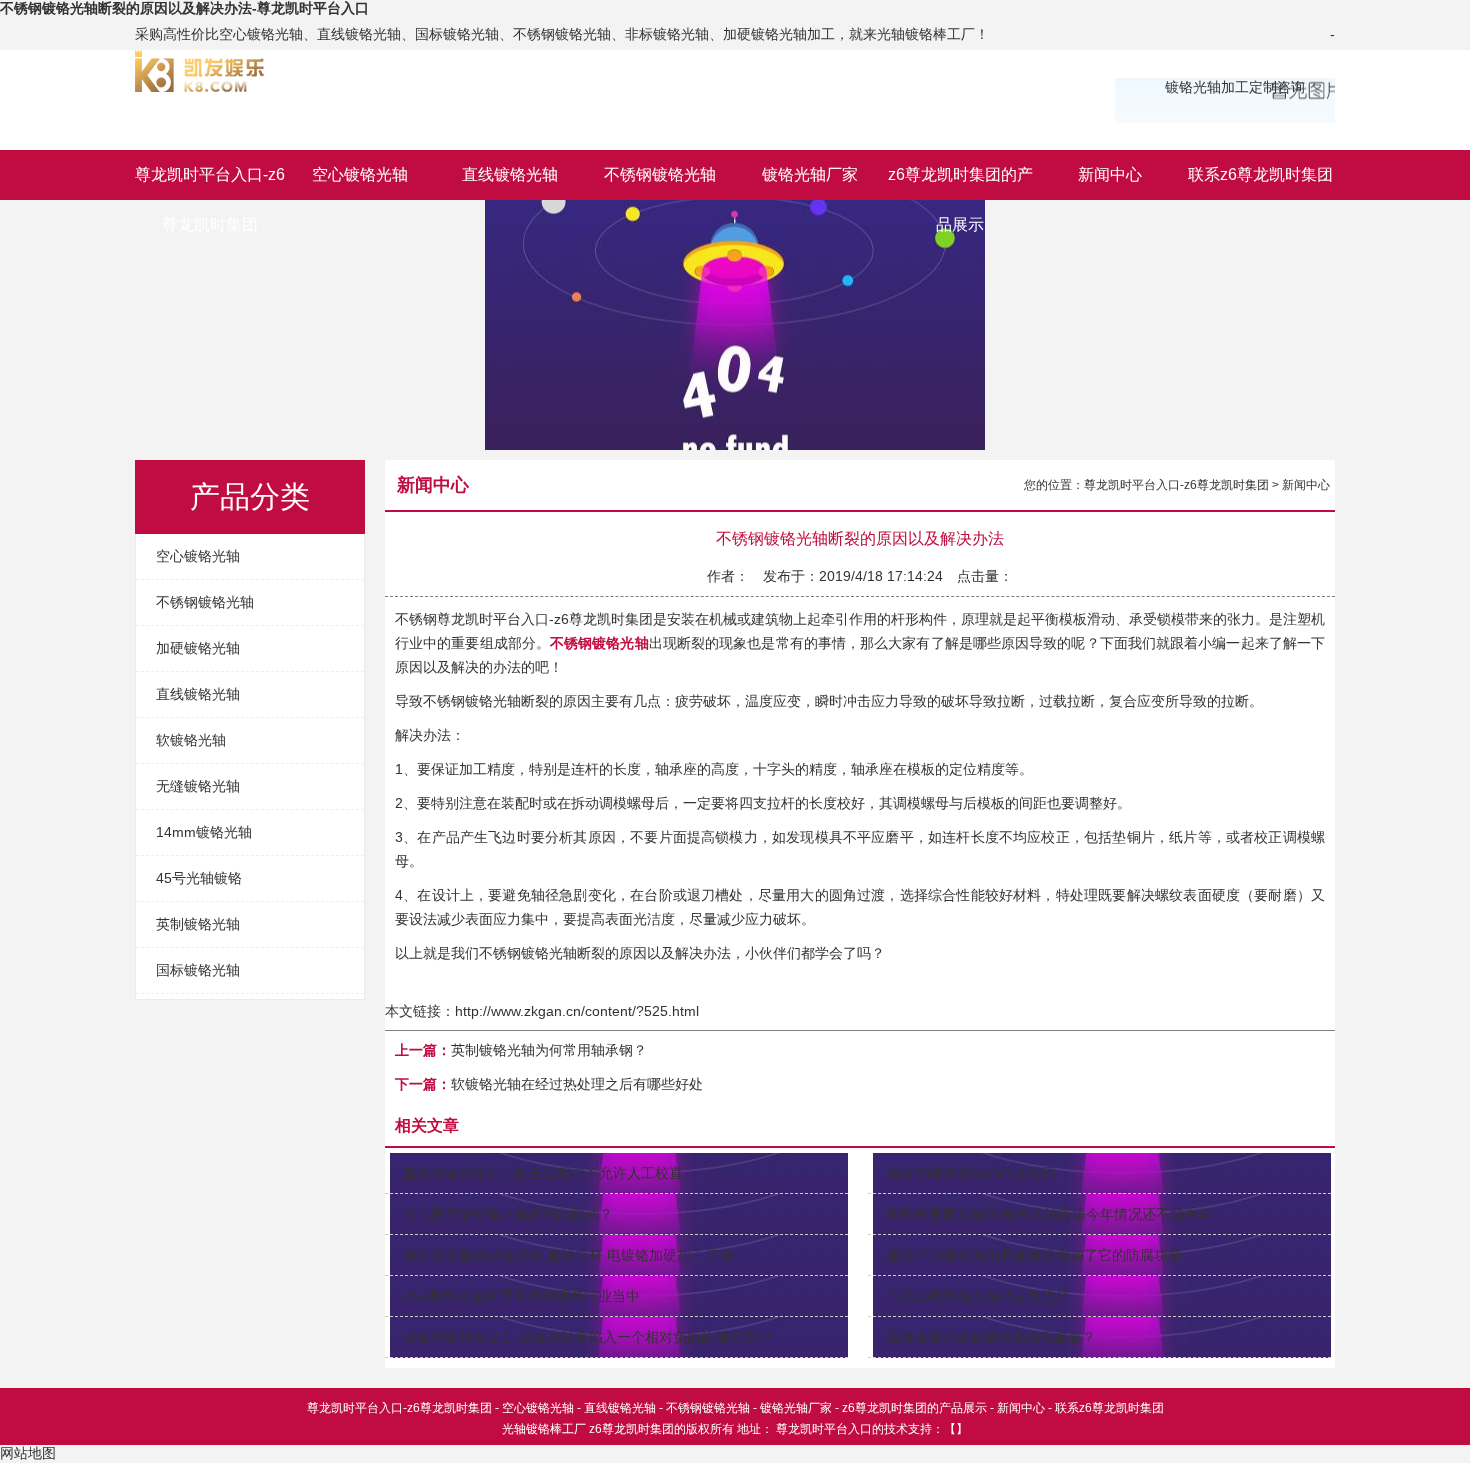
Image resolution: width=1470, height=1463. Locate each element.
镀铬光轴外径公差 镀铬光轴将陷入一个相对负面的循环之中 (587, 1337)
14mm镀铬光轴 (204, 832)
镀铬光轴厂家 (810, 174)
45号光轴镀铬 (199, 878)
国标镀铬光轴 (198, 970)
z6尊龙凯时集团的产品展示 (960, 183)
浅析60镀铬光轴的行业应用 (971, 1173)
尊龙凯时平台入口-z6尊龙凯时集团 (210, 183)
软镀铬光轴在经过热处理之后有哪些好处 (577, 1084)
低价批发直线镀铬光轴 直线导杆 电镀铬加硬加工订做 (568, 1255)
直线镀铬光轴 (510, 174)
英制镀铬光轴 (198, 924)
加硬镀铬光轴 (198, 648)
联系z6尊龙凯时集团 (1260, 174)
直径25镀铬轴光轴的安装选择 (978, 1296)
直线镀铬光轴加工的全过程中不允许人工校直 (543, 1173)
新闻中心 (1110, 174)
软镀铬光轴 (191, 740)
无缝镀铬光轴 (198, 786)
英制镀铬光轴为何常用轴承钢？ (549, 1050)
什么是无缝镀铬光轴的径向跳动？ (508, 1214)
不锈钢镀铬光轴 (660, 174)
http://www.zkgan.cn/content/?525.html (577, 1011)
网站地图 (28, 1453)
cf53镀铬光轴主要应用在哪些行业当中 (521, 1296)
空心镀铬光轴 (360, 174)
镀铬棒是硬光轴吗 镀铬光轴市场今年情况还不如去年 (1049, 1214)
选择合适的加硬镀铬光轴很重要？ (991, 1337)
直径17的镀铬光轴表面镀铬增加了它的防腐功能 (1034, 1255)
